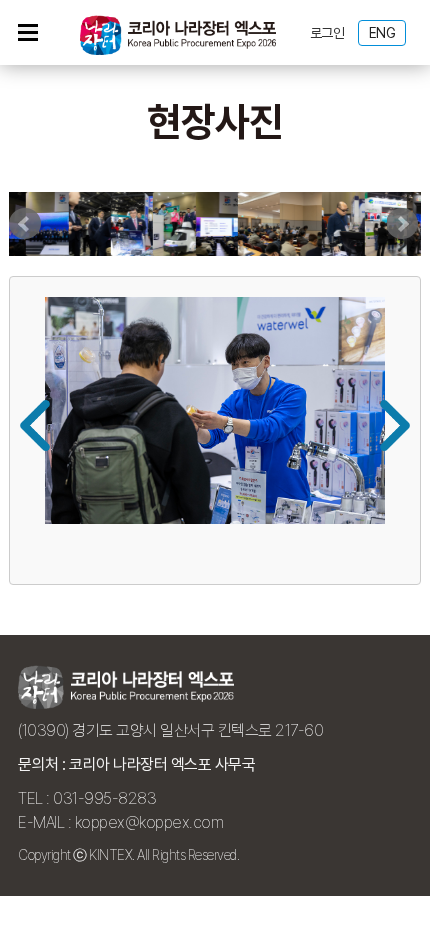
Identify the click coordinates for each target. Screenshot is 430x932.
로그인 (327, 33)
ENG (382, 33)
